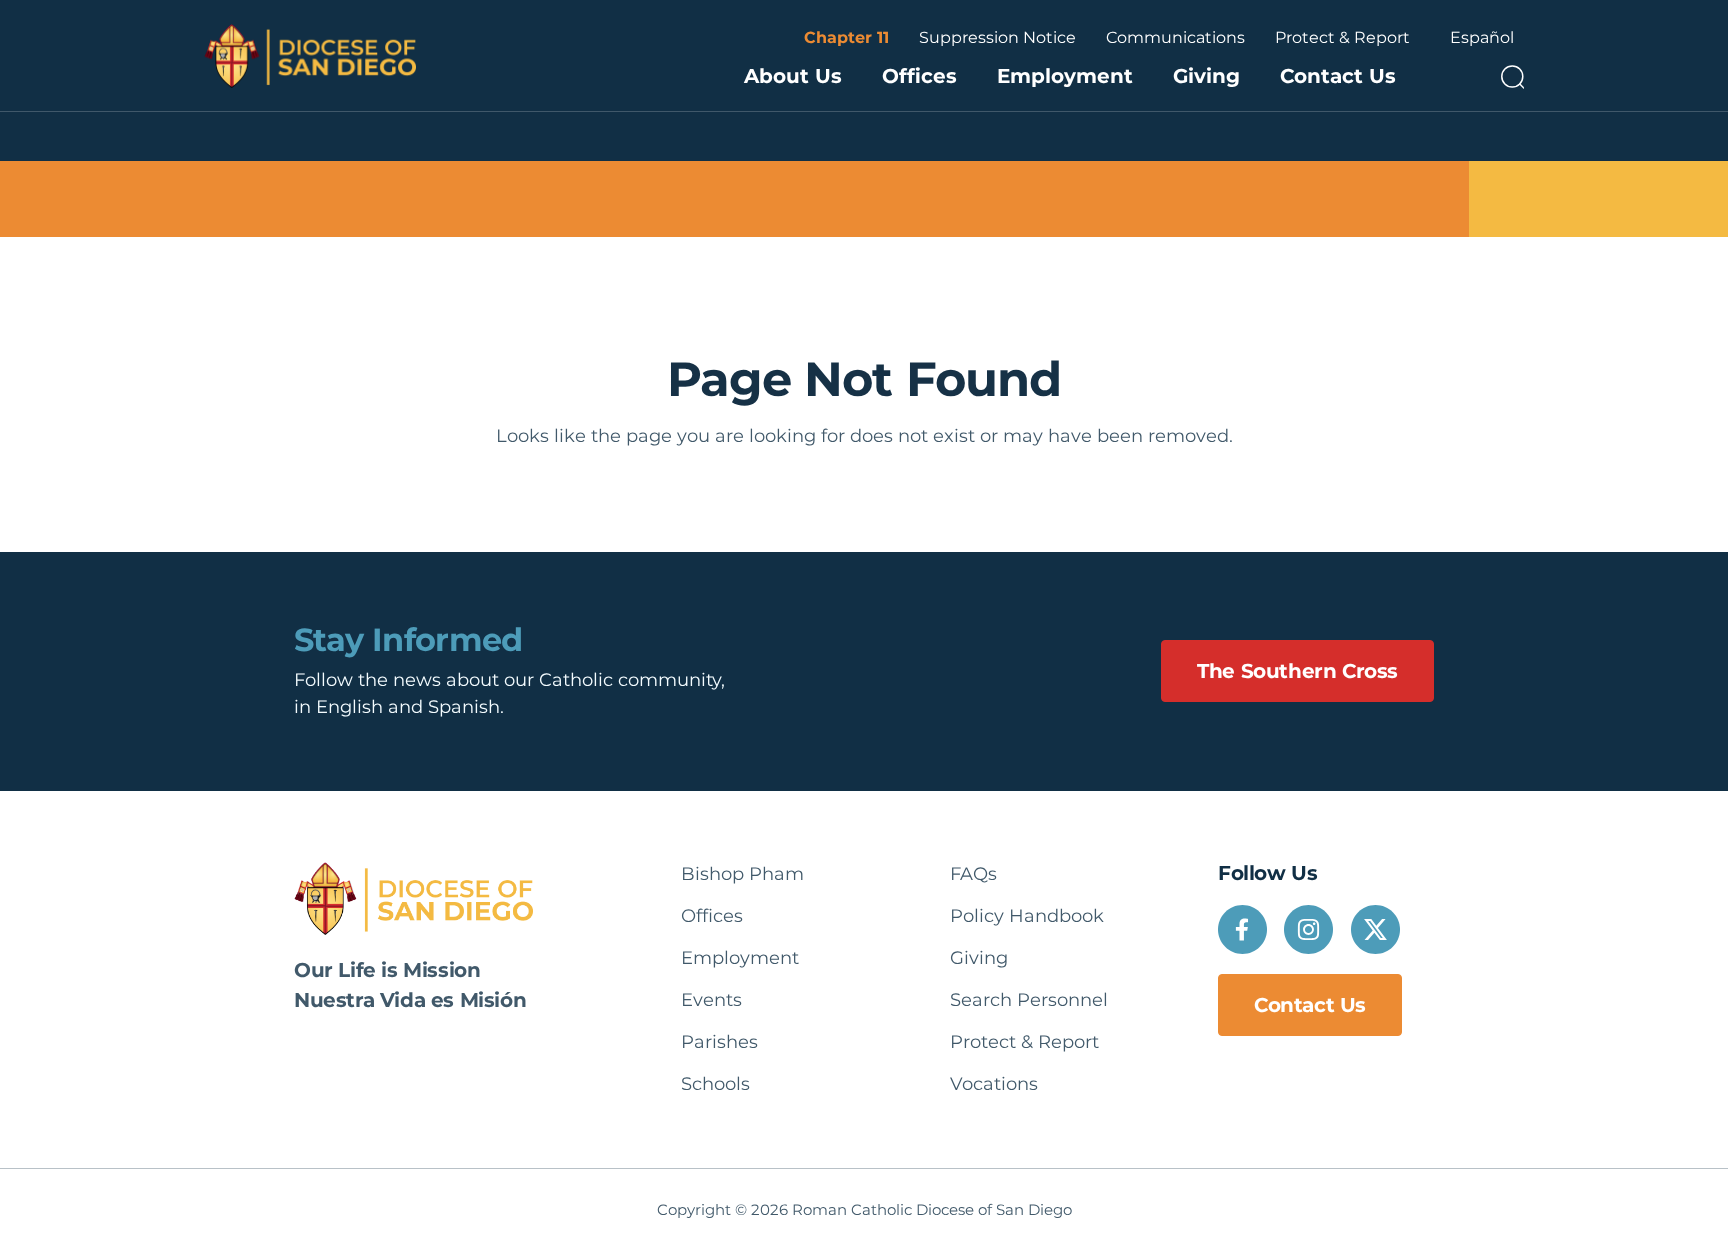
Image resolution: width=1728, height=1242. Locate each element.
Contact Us (1338, 76)
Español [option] (1482, 37)
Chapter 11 (846, 37)
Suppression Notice (997, 37)
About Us (793, 76)
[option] (1482, 38)
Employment (1065, 76)
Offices (919, 76)
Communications (1175, 37)
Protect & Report (1342, 37)
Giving (1206, 76)
